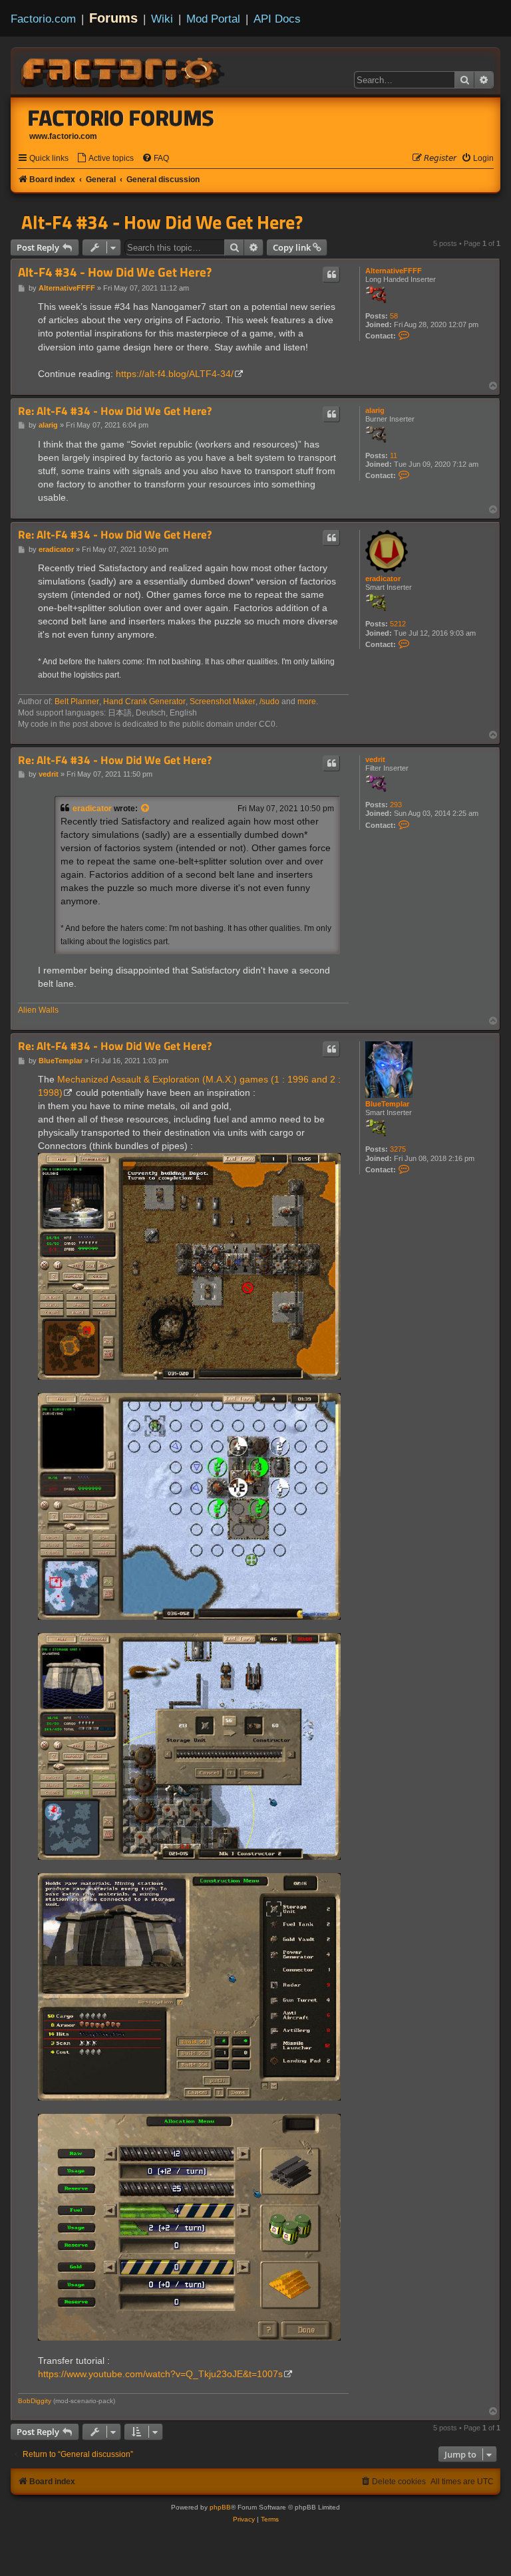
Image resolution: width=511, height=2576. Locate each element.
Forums (113, 18)
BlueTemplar (387, 1104)
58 (394, 316)
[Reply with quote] (331, 275)
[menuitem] (105, 159)
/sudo (269, 702)
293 (396, 805)
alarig (375, 410)
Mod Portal (213, 19)
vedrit (375, 759)
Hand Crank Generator (144, 702)
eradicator (383, 579)
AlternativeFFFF (394, 271)
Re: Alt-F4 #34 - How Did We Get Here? (115, 411)
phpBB (220, 2507)
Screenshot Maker (223, 702)
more (307, 702)
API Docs (277, 19)
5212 (398, 624)
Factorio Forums (121, 118)
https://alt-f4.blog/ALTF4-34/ (175, 374)
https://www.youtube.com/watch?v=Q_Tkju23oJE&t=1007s (160, 2374)
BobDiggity (35, 2401)
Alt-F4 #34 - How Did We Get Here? (162, 222)
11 (394, 455)
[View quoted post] (146, 809)
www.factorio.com (63, 136)
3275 (398, 1149)
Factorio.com (43, 19)
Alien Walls (38, 1010)
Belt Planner (77, 702)
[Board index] (124, 70)
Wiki (162, 19)
